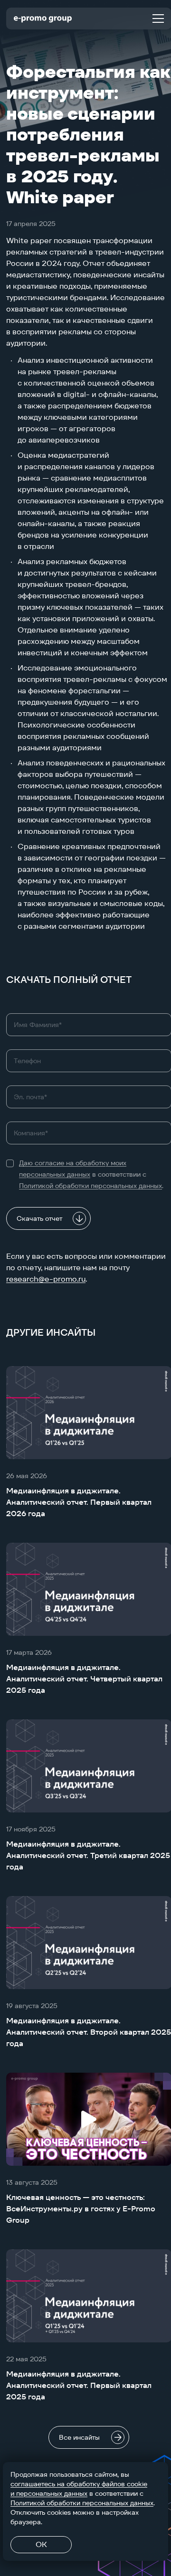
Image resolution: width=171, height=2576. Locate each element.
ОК (41, 2544)
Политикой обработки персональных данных (90, 1186)
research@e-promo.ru (46, 1279)
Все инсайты (79, 2437)
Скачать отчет (39, 1218)
